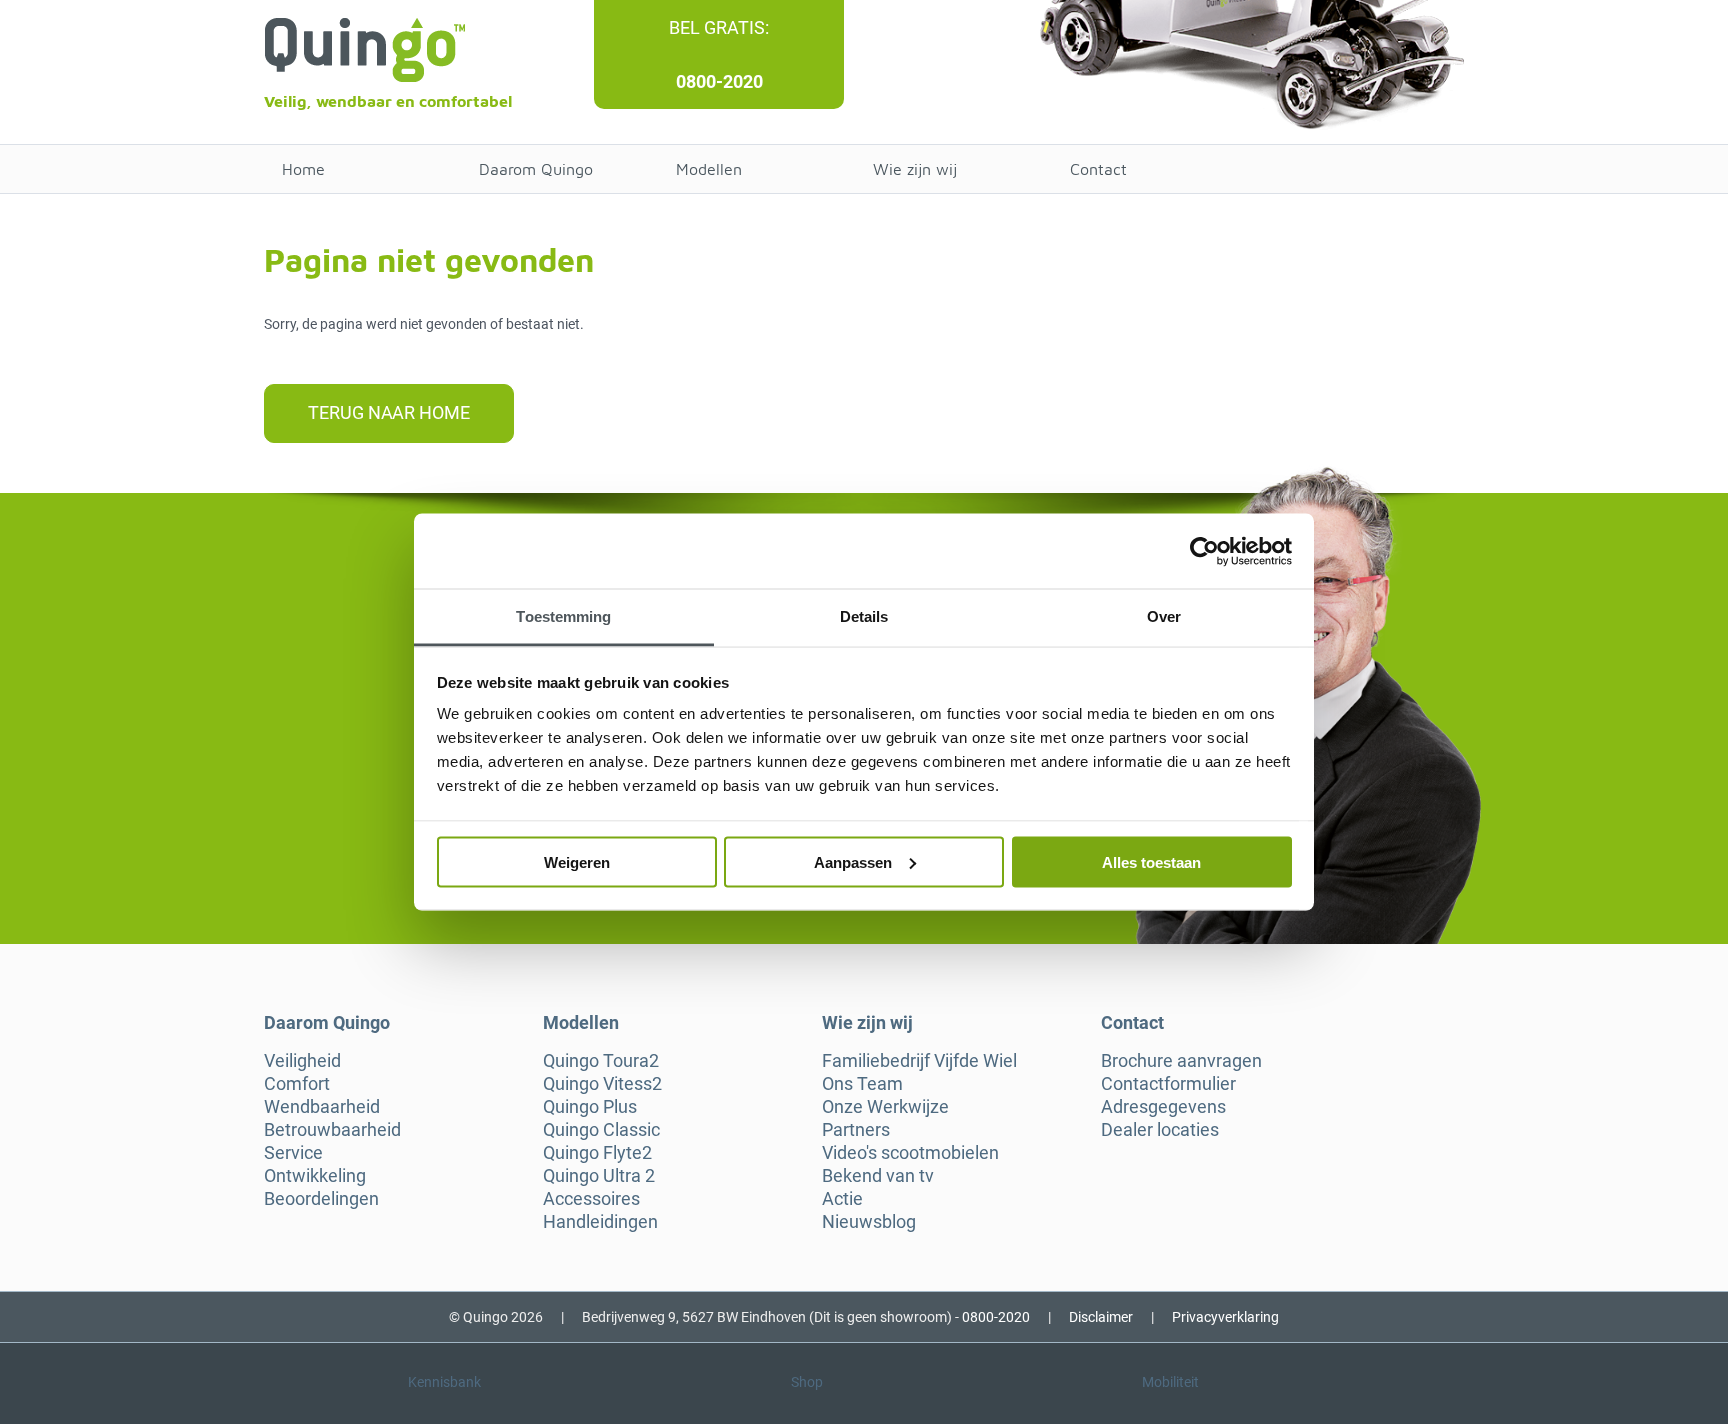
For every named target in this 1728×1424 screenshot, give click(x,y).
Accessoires (591, 1199)
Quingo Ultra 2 (599, 1176)
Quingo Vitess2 (602, 1084)
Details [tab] (864, 616)
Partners (856, 1130)
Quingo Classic (601, 1130)
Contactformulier (1168, 1084)
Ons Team (862, 1084)
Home (303, 169)
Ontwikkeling (315, 1176)
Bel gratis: (719, 27)
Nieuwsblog (869, 1222)
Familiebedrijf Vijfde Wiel (919, 1061)
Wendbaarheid (322, 1107)
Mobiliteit (1170, 1382)
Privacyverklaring (1225, 1317)
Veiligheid (302, 1061)
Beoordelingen (321, 1199)
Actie (842, 1199)
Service (293, 1153)
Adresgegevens (1163, 1107)
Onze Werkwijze (885, 1107)
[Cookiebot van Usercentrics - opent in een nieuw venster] (1204, 551)
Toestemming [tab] (563, 616)
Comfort (297, 1084)
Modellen (709, 169)
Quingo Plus (590, 1107)
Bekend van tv (878, 1176)
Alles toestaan (1151, 861)
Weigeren (577, 861)
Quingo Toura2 (601, 1061)
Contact (1098, 169)
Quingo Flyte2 (597, 1153)
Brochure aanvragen (1181, 1061)
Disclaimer (1101, 1317)
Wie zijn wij (915, 169)
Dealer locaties (1160, 1130)
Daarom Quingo (536, 169)
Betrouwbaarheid (332, 1130)
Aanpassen (853, 861)
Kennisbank (444, 1382)
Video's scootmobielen (910, 1153)
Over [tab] (1164, 616)
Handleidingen (600, 1222)
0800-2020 (719, 81)
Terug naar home (389, 412)
